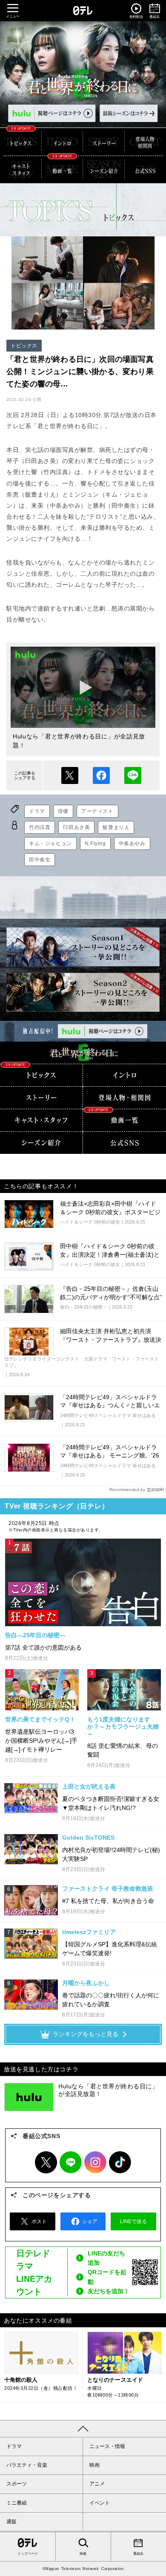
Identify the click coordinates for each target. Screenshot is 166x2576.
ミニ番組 (17, 2503)
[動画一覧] (63, 169)
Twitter (46, 2162)
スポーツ (17, 2484)
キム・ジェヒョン (50, 844)
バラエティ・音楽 (27, 2465)
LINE (71, 2162)
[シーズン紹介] (104, 169)
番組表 (138, 2554)
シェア (101, 775)
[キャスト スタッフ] (21, 169)
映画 (94, 2465)
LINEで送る (133, 775)
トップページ (28, 2554)
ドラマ (37, 811)
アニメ (97, 2484)
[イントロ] (63, 142)
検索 (83, 2554)
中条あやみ (132, 844)
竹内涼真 (40, 827)
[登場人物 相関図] (124, 1098)
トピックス (24, 346)
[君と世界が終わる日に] (83, 1053)
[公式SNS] (124, 1143)
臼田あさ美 (76, 827)
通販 (11, 2522)
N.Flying (95, 844)
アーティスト (97, 811)
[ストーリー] (104, 142)
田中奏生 (40, 860)
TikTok (120, 2162)
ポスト (70, 775)
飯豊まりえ (116, 827)
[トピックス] (21, 142)
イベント (100, 2503)
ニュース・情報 (107, 2446)
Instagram (95, 2162)
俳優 (63, 811)
